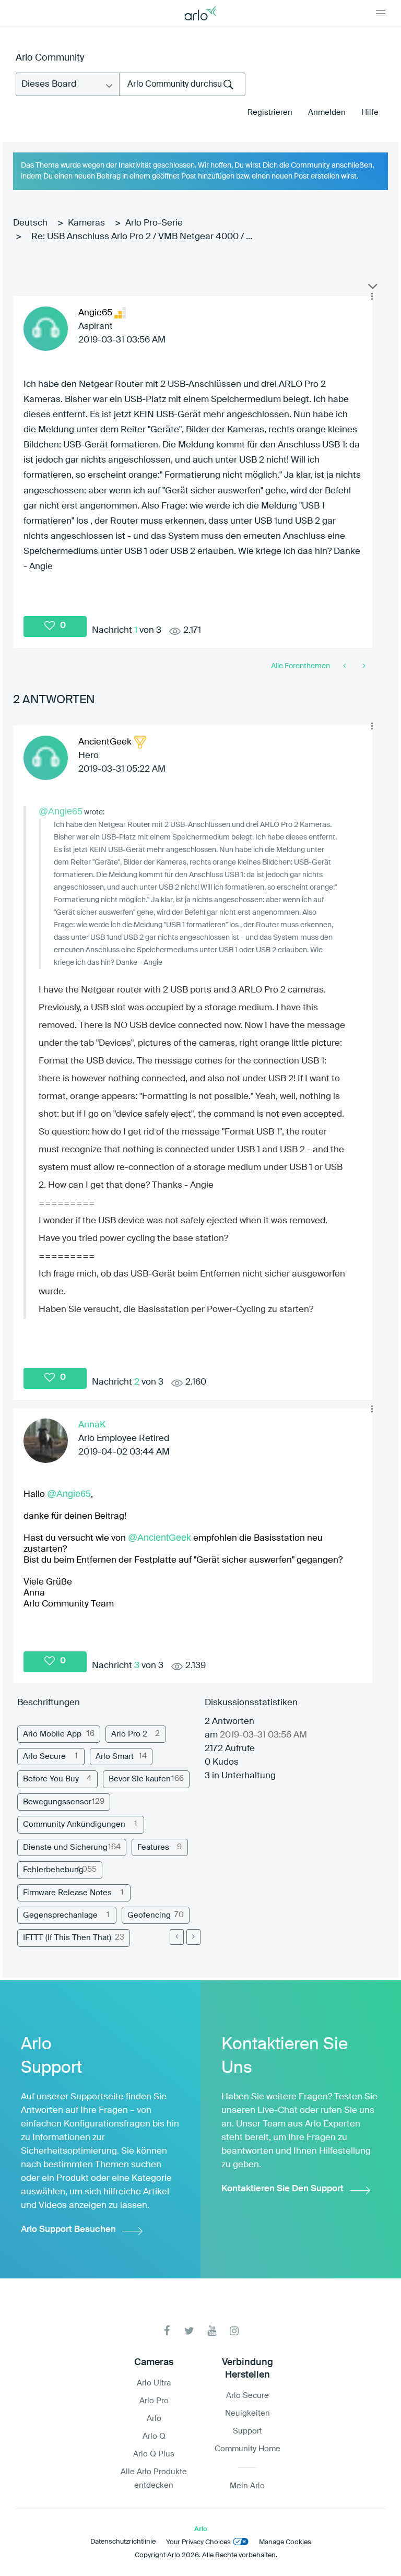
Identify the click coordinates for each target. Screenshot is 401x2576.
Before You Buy (51, 1779)
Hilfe (370, 113)
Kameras (86, 223)
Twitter (189, 2331)
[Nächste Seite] (193, 1937)
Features (153, 1847)
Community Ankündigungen (74, 1824)
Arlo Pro (154, 2401)
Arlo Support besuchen (68, 2230)
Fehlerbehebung (53, 1870)
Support (247, 2431)
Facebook (167, 2331)
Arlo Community (50, 58)
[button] (372, 297)
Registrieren (270, 113)
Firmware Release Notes (67, 1893)
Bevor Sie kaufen (140, 1779)
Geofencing (149, 1915)
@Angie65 (61, 811)
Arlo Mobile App (52, 1734)
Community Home (247, 2449)
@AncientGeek (160, 1538)
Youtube (212, 2331)
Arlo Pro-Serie (154, 223)
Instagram (234, 2331)
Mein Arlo (247, 2486)
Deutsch (30, 223)
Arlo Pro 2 (129, 1734)
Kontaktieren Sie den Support (282, 2189)
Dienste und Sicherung (65, 1847)
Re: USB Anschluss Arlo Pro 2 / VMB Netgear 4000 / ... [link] (142, 237)
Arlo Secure (44, 1757)
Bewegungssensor (57, 1802)
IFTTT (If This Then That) (67, 1938)
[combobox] (182, 84)
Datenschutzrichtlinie (123, 2542)
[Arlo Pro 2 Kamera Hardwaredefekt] (345, 666)
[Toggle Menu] (381, 13)
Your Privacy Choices (198, 2542)
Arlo (154, 2419)
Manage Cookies (285, 2542)
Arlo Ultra (154, 2383)
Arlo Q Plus (154, 2454)
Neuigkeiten (247, 2413)
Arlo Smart (115, 1757)
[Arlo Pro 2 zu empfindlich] (363, 666)
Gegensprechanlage (60, 1915)
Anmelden (327, 113)
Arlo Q (154, 2436)
